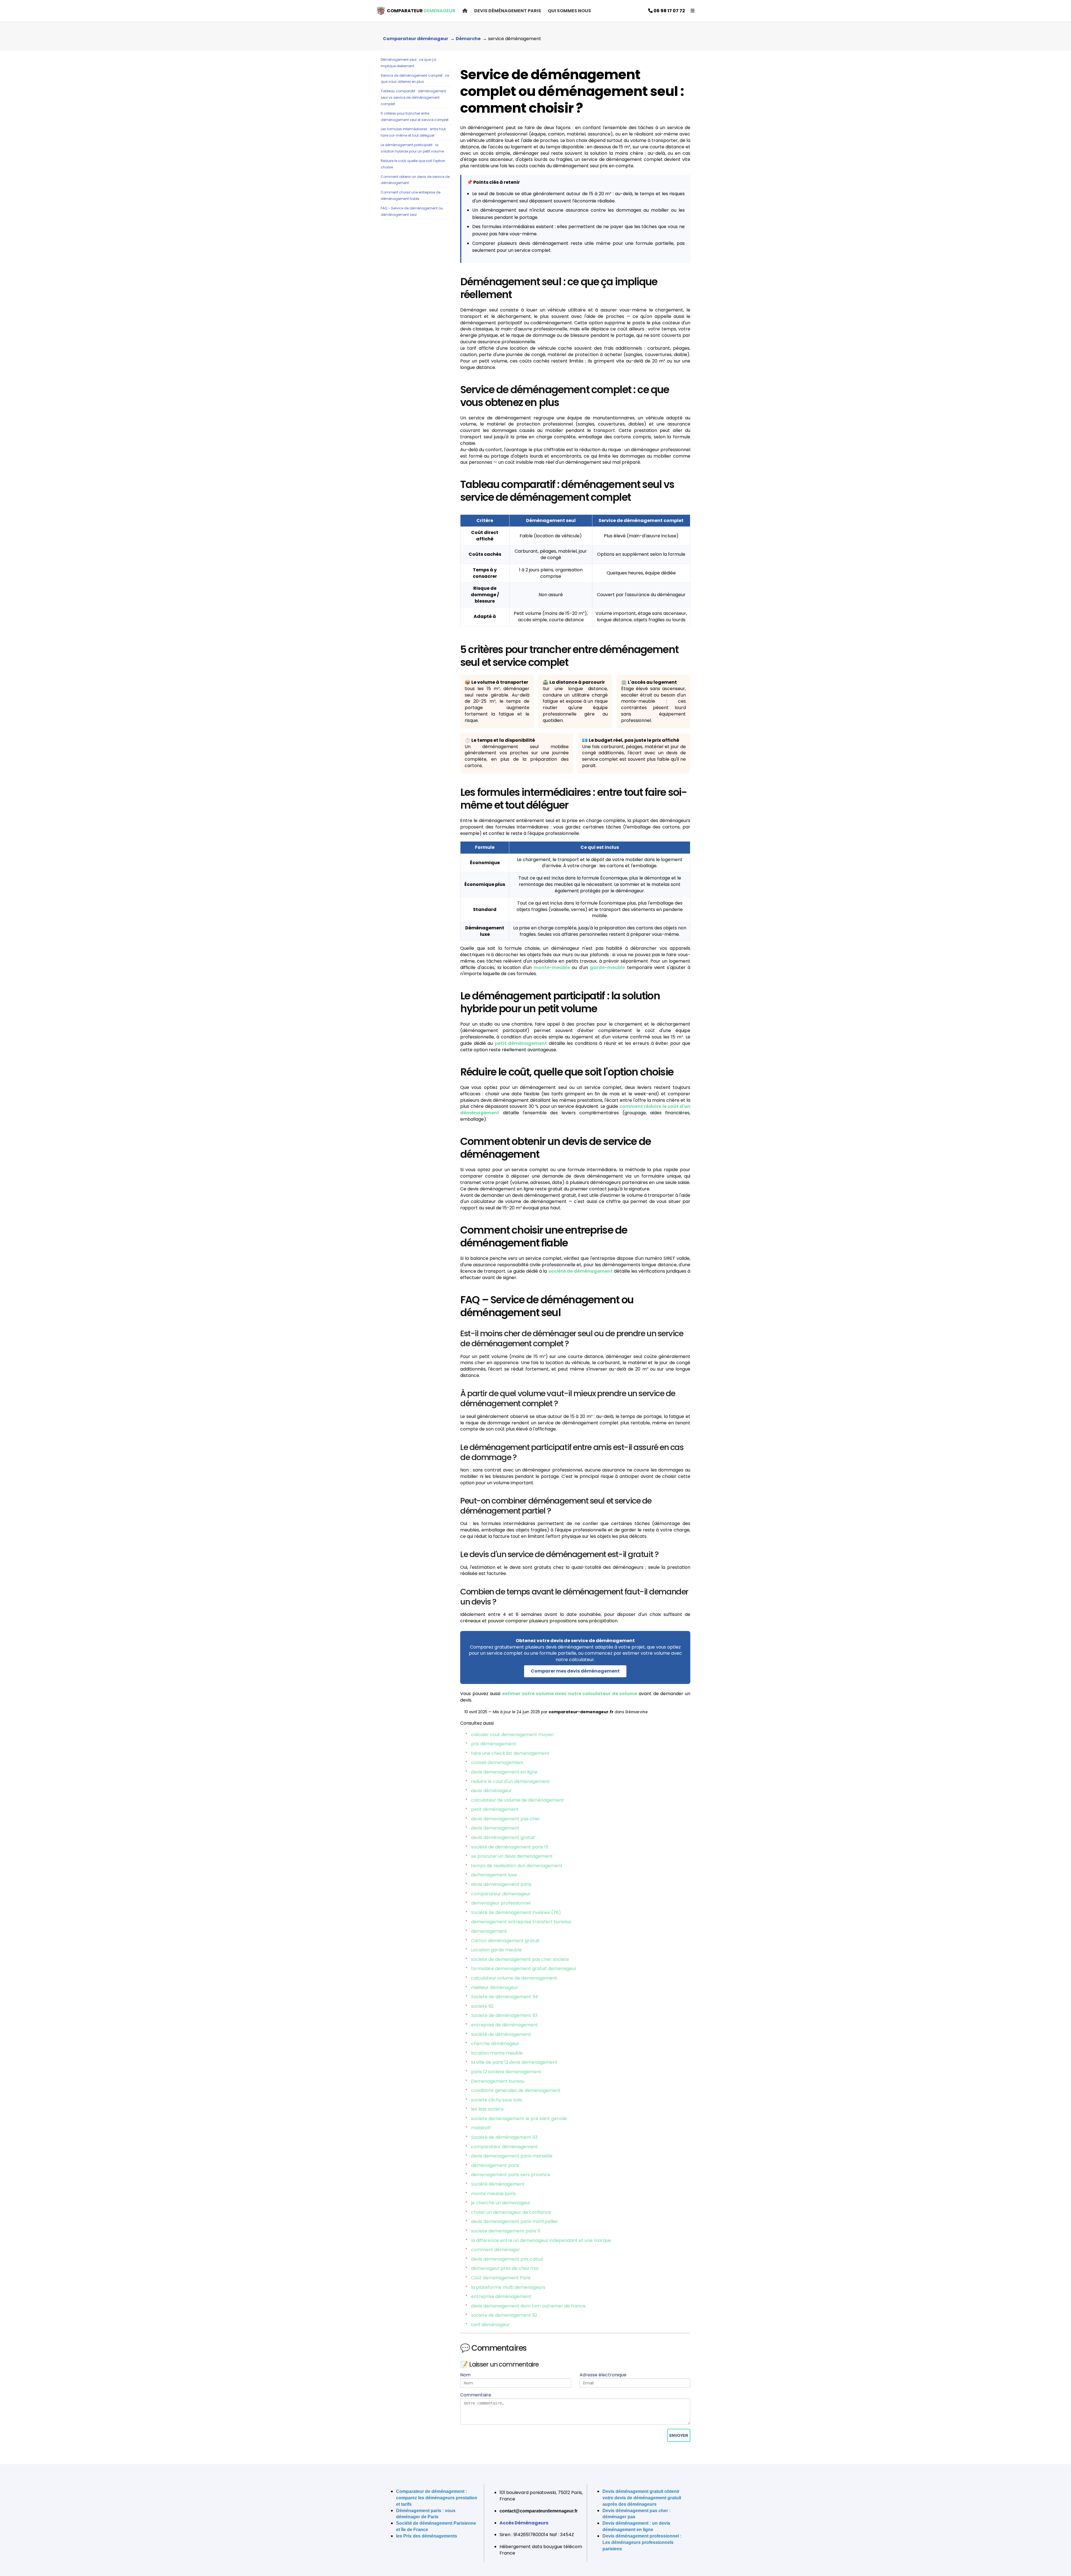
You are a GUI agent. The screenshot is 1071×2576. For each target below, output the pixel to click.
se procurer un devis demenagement (512, 1856)
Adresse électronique (603, 2375)
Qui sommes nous (569, 11)
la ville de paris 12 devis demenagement (514, 2062)
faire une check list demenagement (510, 1753)
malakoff (481, 2128)
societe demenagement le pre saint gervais (519, 2119)
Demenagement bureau (498, 2081)
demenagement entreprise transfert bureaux (521, 1922)
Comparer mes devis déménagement (575, 1671)
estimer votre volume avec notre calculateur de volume (570, 1694)
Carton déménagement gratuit (505, 1941)
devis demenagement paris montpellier (515, 2221)
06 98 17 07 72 (669, 11)
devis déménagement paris (501, 1884)
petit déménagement (521, 1043)
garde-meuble (607, 967)
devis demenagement (495, 1828)
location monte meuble (497, 2053)
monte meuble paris (493, 2194)
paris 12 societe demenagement (506, 2072)
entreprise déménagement (501, 2296)
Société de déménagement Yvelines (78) (516, 1912)
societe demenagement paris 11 (506, 2231)
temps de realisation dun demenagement (517, 1866)
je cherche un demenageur (501, 2203)
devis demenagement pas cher (506, 1819)
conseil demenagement (497, 1762)
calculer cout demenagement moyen (512, 1735)
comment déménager (496, 2250)
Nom (465, 2375)
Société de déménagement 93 (504, 2137)
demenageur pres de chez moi (505, 2268)
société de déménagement (581, 1271)
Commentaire (476, 2395)
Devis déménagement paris (508, 11)
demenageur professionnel (501, 1903)
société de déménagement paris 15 (510, 1847)
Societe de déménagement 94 (505, 1997)
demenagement (489, 1931)
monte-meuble (552, 967)
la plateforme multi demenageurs (508, 2287)
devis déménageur (491, 1791)
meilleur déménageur (495, 1987)
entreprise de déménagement (505, 2025)
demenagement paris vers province (511, 2175)
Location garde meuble (496, 1950)
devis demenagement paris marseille (512, 2156)
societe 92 (482, 2006)
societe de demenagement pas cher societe (520, 1959)
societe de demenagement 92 (504, 2315)
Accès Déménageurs (524, 2523)
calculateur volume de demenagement (514, 1978)
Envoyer (679, 2435)
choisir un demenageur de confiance (511, 2212)
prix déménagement (494, 1744)
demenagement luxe (494, 1875)
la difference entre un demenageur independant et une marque (541, 2240)
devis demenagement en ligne (504, 1772)
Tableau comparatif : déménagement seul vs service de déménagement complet (413, 97)
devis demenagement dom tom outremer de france (528, 2306)
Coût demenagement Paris (501, 2278)
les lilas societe (487, 2109)
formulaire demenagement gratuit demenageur (524, 1969)
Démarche (637, 1712)
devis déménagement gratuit (503, 1837)
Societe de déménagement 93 (504, 2015)
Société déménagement (498, 2184)
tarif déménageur (490, 2325)
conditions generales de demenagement (516, 2090)
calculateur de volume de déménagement (518, 1800)
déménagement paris (495, 2165)
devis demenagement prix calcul (507, 2259)
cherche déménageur (495, 2044)
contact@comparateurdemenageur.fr (539, 2511)
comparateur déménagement (505, 2147)
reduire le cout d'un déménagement (511, 1781)
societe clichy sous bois (497, 2100)
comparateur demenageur (501, 1894)
